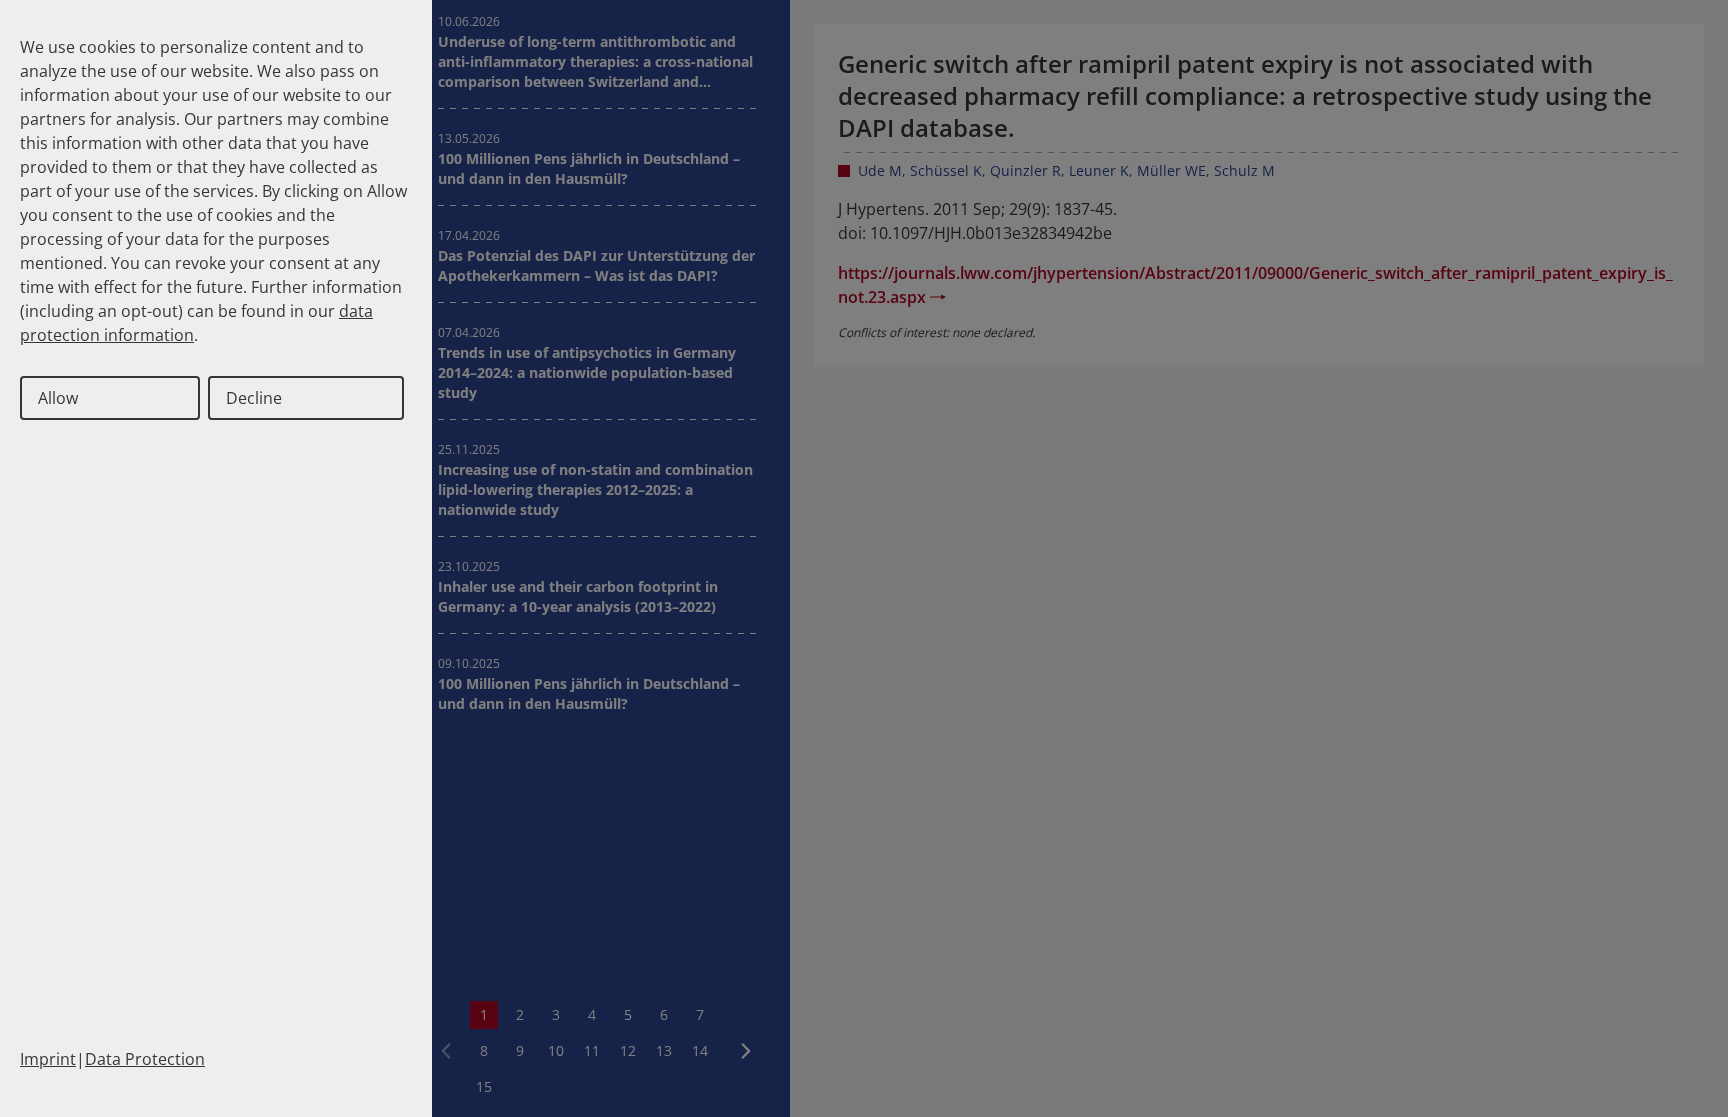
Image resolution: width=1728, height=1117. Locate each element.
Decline (254, 398)
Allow (58, 398)
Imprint (48, 1059)
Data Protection (145, 1059)
